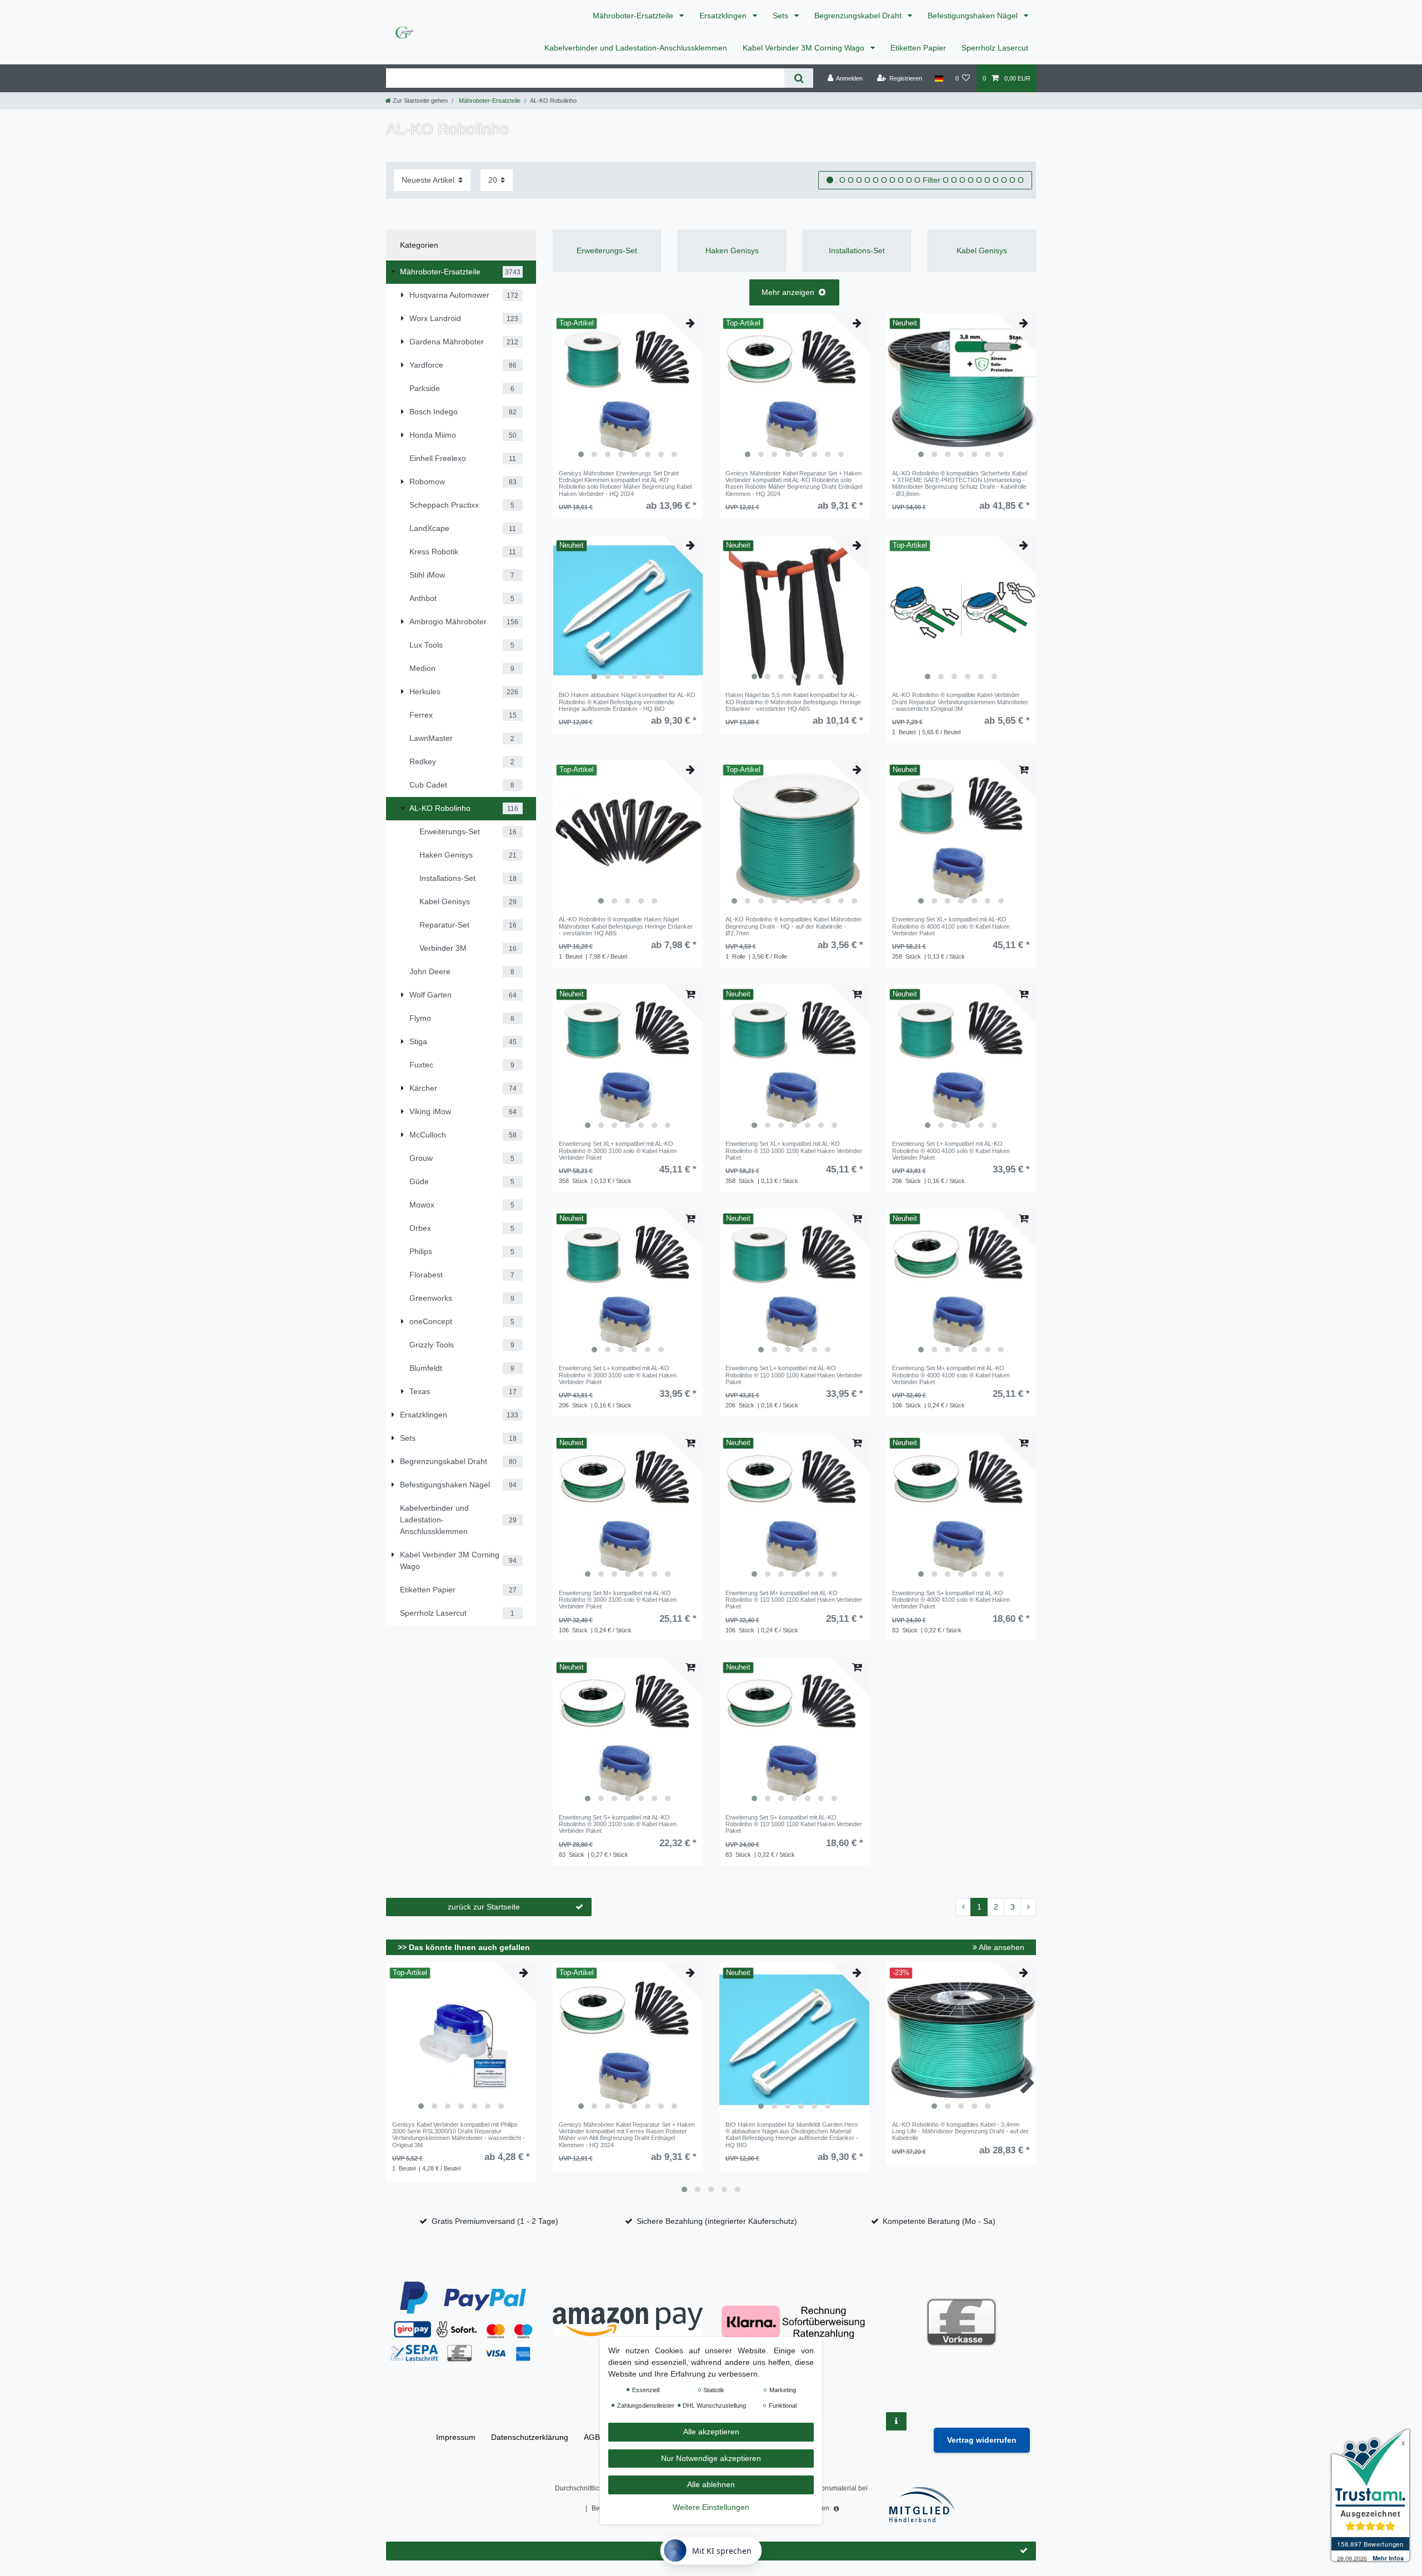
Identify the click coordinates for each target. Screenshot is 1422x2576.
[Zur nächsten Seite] (1028, 1907)
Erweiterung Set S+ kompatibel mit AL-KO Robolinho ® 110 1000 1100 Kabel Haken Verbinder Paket (794, 1824)
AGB (592, 2437)
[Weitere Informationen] (896, 2421)
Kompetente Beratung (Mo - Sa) (939, 2221)
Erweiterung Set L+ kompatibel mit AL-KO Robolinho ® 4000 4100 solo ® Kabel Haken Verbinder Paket (951, 1151)
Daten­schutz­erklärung (530, 2437)
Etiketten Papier (918, 48)
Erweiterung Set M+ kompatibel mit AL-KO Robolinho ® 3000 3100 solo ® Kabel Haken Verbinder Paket (618, 1600)
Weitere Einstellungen (711, 2507)
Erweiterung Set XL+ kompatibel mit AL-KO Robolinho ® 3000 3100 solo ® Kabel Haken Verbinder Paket (618, 1151)
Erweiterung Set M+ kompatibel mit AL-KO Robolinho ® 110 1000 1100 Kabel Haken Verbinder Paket (794, 1600)
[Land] (938, 78)
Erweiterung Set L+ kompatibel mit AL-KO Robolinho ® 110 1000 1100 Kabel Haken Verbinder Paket (794, 1375)
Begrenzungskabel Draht (859, 16)
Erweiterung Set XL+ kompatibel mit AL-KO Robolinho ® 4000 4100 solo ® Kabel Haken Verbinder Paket (951, 926)
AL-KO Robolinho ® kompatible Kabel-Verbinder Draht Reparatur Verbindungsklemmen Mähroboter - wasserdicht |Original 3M (960, 702)
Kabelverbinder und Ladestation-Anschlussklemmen (636, 48)
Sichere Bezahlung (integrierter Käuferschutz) (717, 2221)
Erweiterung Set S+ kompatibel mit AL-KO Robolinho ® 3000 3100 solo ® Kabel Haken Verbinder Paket (618, 1824)
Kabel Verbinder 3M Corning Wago (805, 48)
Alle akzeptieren (711, 2432)
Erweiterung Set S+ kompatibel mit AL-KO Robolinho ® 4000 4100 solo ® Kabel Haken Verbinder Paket (951, 1600)
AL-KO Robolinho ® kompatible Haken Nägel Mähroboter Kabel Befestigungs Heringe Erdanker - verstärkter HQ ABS (626, 926)
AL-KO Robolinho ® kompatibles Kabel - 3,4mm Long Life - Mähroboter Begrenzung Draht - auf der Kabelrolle (960, 2131)
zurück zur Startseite (484, 1907)
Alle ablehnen (711, 2484)
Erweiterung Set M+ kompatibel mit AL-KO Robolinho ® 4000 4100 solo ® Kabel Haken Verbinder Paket (951, 1375)
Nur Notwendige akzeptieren (711, 2458)
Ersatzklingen (724, 16)
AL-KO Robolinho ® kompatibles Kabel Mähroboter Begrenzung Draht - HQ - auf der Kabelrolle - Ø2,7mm (793, 926)
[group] (628, 388)
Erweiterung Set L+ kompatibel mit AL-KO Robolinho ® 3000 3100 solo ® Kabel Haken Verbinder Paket (618, 1375)
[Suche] (798, 78)
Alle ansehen (1001, 1947)
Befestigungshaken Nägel (974, 16)
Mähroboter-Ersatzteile (634, 16)
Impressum (456, 2437)
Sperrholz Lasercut (995, 48)
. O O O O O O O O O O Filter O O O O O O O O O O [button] (929, 180)
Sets (782, 16)
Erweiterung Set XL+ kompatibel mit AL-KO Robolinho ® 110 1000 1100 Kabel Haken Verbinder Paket (794, 1151)
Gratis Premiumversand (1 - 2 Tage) (495, 2221)
